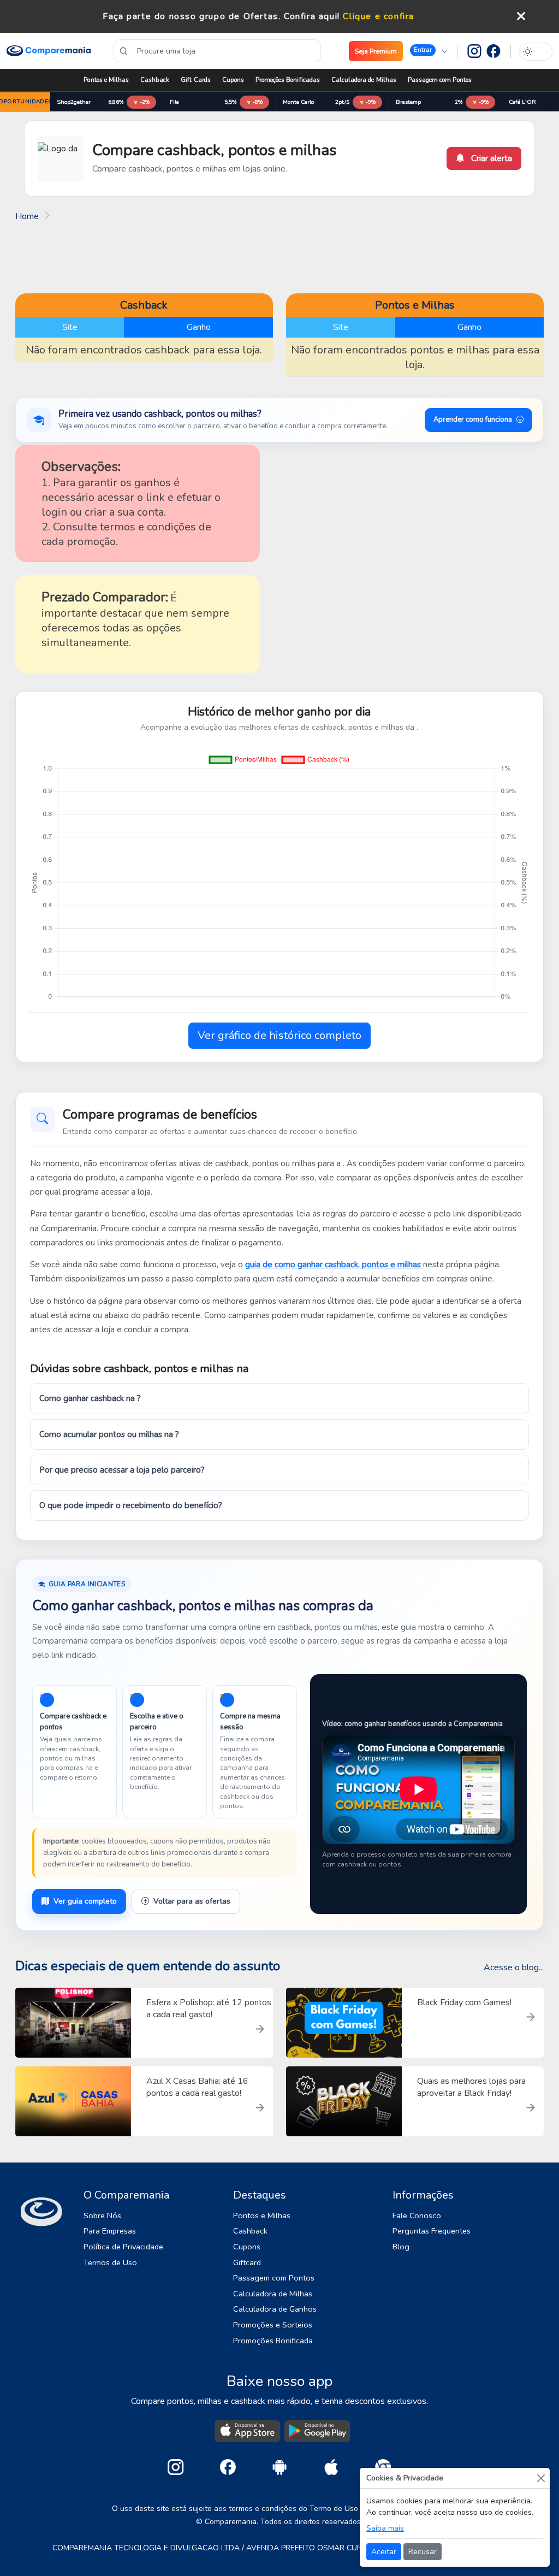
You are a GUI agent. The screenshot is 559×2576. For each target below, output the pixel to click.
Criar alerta (490, 158)
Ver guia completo (85, 1901)
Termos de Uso (110, 2262)
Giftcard (247, 2262)
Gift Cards (196, 80)
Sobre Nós (102, 2215)
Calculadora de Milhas (364, 80)
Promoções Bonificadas (288, 80)
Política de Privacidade (123, 2247)
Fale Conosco (417, 2215)
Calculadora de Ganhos (275, 2309)
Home (27, 216)
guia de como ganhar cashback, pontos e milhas (334, 1265)
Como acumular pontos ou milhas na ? (109, 1434)
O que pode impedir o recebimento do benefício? (131, 1505)
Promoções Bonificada (273, 2341)
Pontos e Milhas (106, 80)
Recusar (423, 2552)
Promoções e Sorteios (273, 2325)
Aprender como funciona (473, 420)
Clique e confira (379, 16)
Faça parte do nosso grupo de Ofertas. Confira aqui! (221, 16)
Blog (401, 2247)
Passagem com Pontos (440, 80)
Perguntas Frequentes (432, 2231)
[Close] (541, 2478)
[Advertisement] (279, 256)
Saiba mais (385, 2528)
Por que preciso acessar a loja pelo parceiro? (122, 1470)
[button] (429, 51)
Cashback (155, 80)
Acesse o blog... (514, 1968)
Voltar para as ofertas (192, 1901)
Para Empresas (110, 2231)
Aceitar (384, 2552)
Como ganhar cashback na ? (90, 1398)
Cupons (233, 80)
